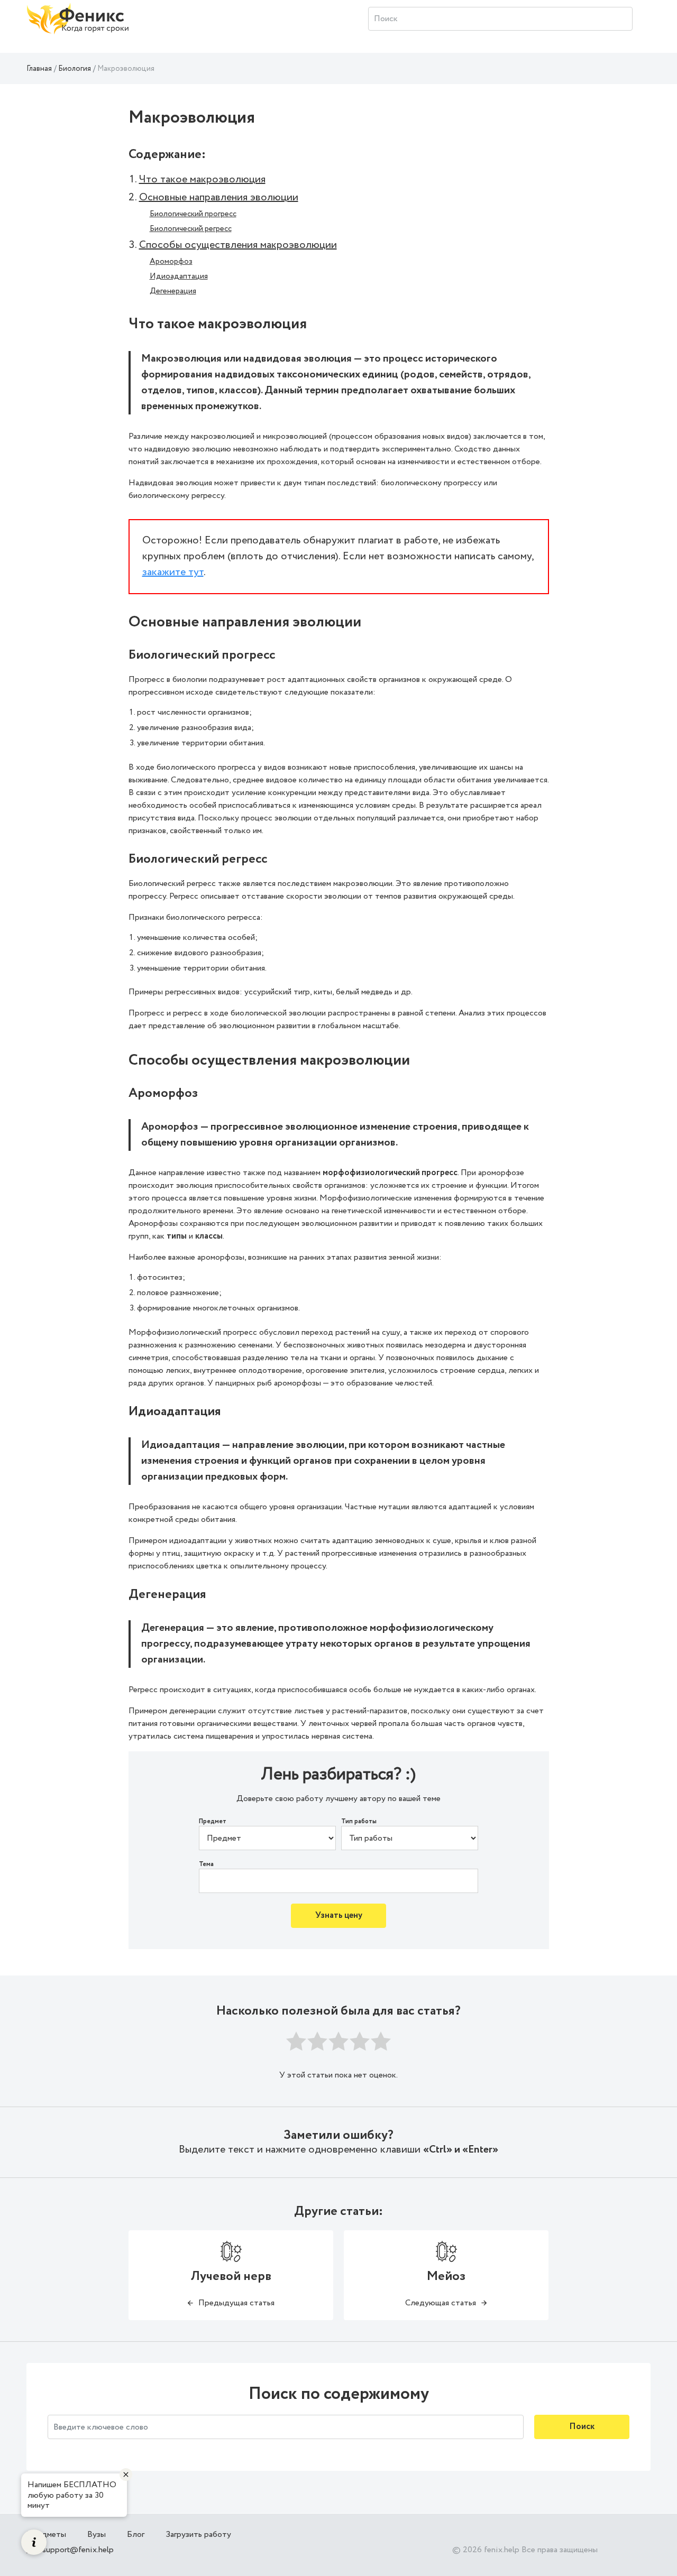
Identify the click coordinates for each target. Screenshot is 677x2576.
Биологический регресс (191, 229)
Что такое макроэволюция (202, 179)
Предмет (213, 1822)
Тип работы (359, 1822)
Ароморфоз (171, 262)
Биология (75, 69)
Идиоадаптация (179, 276)
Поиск (582, 2427)
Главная (39, 69)
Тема (206, 1864)
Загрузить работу (198, 2535)
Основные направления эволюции (219, 197)
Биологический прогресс (193, 214)
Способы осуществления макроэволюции (238, 245)
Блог (136, 2535)
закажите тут (173, 572)
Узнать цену (339, 1915)
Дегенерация (173, 291)
